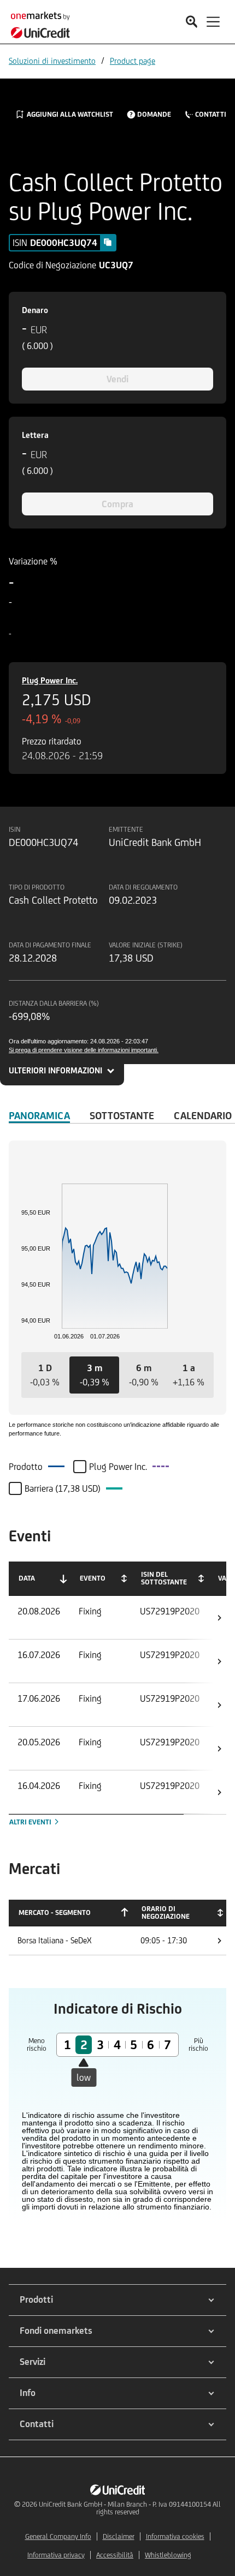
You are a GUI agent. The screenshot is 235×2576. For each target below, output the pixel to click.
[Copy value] (108, 242)
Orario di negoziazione (166, 1913)
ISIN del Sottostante (164, 1578)
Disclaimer (119, 2536)
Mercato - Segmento (55, 1913)
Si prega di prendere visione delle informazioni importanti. (84, 1050)
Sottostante (122, 1115)
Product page (133, 61)
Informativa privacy (56, 2555)
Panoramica (39, 1115)
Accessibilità (115, 2555)
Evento (93, 1578)
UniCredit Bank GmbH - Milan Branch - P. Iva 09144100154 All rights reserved (130, 2508)
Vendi (117, 379)
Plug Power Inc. (50, 680)
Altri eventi (31, 1822)
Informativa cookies (175, 2536)
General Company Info (58, 2536)
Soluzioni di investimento (52, 61)
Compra (117, 504)
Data (27, 1578)
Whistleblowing (168, 2555)
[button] (45, 1375)
